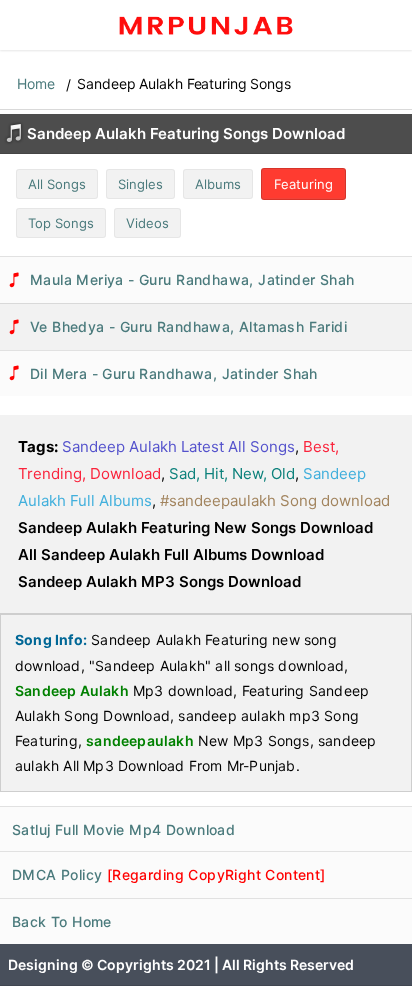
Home (36, 83)
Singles (140, 184)
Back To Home (62, 921)
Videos (147, 223)
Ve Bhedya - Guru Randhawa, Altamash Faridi (188, 326)
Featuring (303, 184)
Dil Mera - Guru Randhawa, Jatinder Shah (174, 373)
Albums (218, 184)
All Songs (57, 184)
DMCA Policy (169, 874)
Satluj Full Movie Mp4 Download (123, 829)
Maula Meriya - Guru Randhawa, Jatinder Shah (192, 279)
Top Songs (61, 223)
